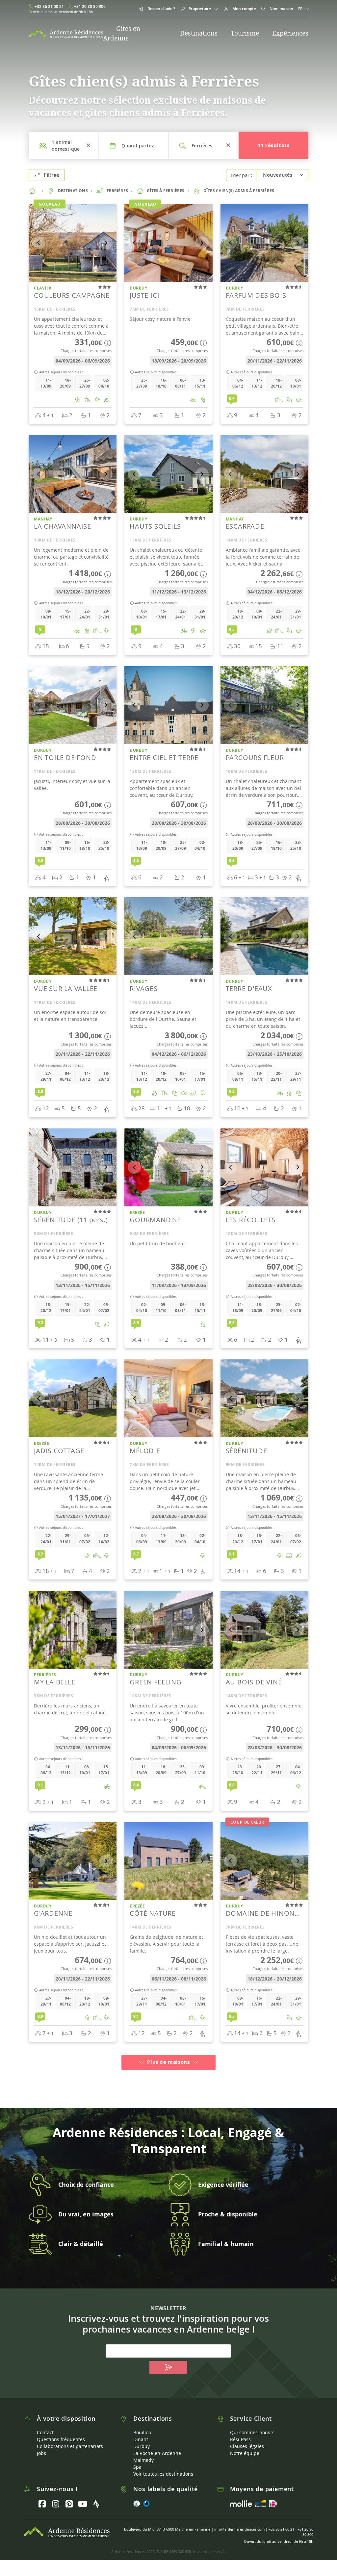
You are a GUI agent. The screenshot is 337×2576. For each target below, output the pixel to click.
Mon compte (244, 9)
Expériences (290, 33)
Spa (137, 2467)
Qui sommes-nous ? (252, 2432)
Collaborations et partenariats (70, 2446)
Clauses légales (247, 2446)
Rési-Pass (240, 2439)
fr (301, 9)
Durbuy (142, 2446)
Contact (45, 2432)
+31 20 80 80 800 (90, 6)
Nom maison (281, 9)
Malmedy (143, 2460)
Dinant (141, 2439)
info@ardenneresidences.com (239, 2529)
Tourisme (245, 33)
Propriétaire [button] (200, 9)
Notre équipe (245, 2453)
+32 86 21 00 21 (49, 6)
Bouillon (142, 2432)
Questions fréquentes (61, 2439)
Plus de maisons (168, 2062)
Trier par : (241, 175)
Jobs (41, 2453)
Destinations (199, 33)
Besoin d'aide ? (161, 9)
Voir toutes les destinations (163, 2474)
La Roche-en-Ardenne (157, 2453)
